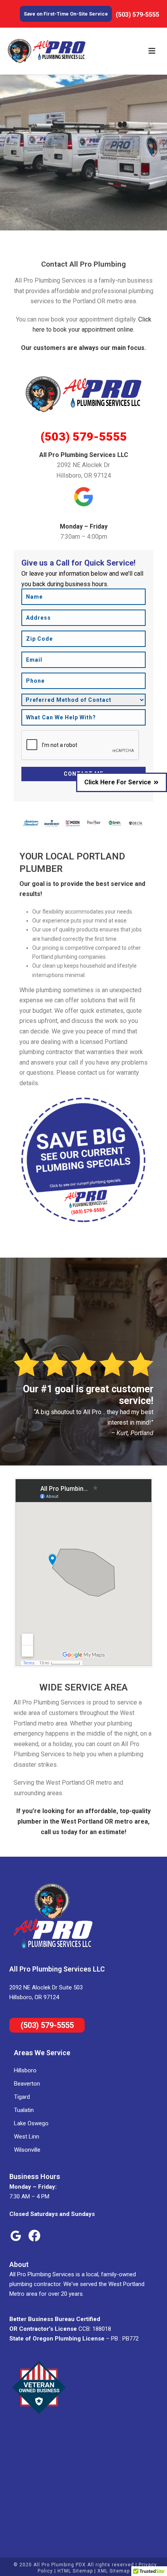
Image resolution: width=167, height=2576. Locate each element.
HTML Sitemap (75, 2571)
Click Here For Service (118, 782)
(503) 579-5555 (84, 437)
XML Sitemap (114, 2571)
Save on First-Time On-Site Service (66, 14)
